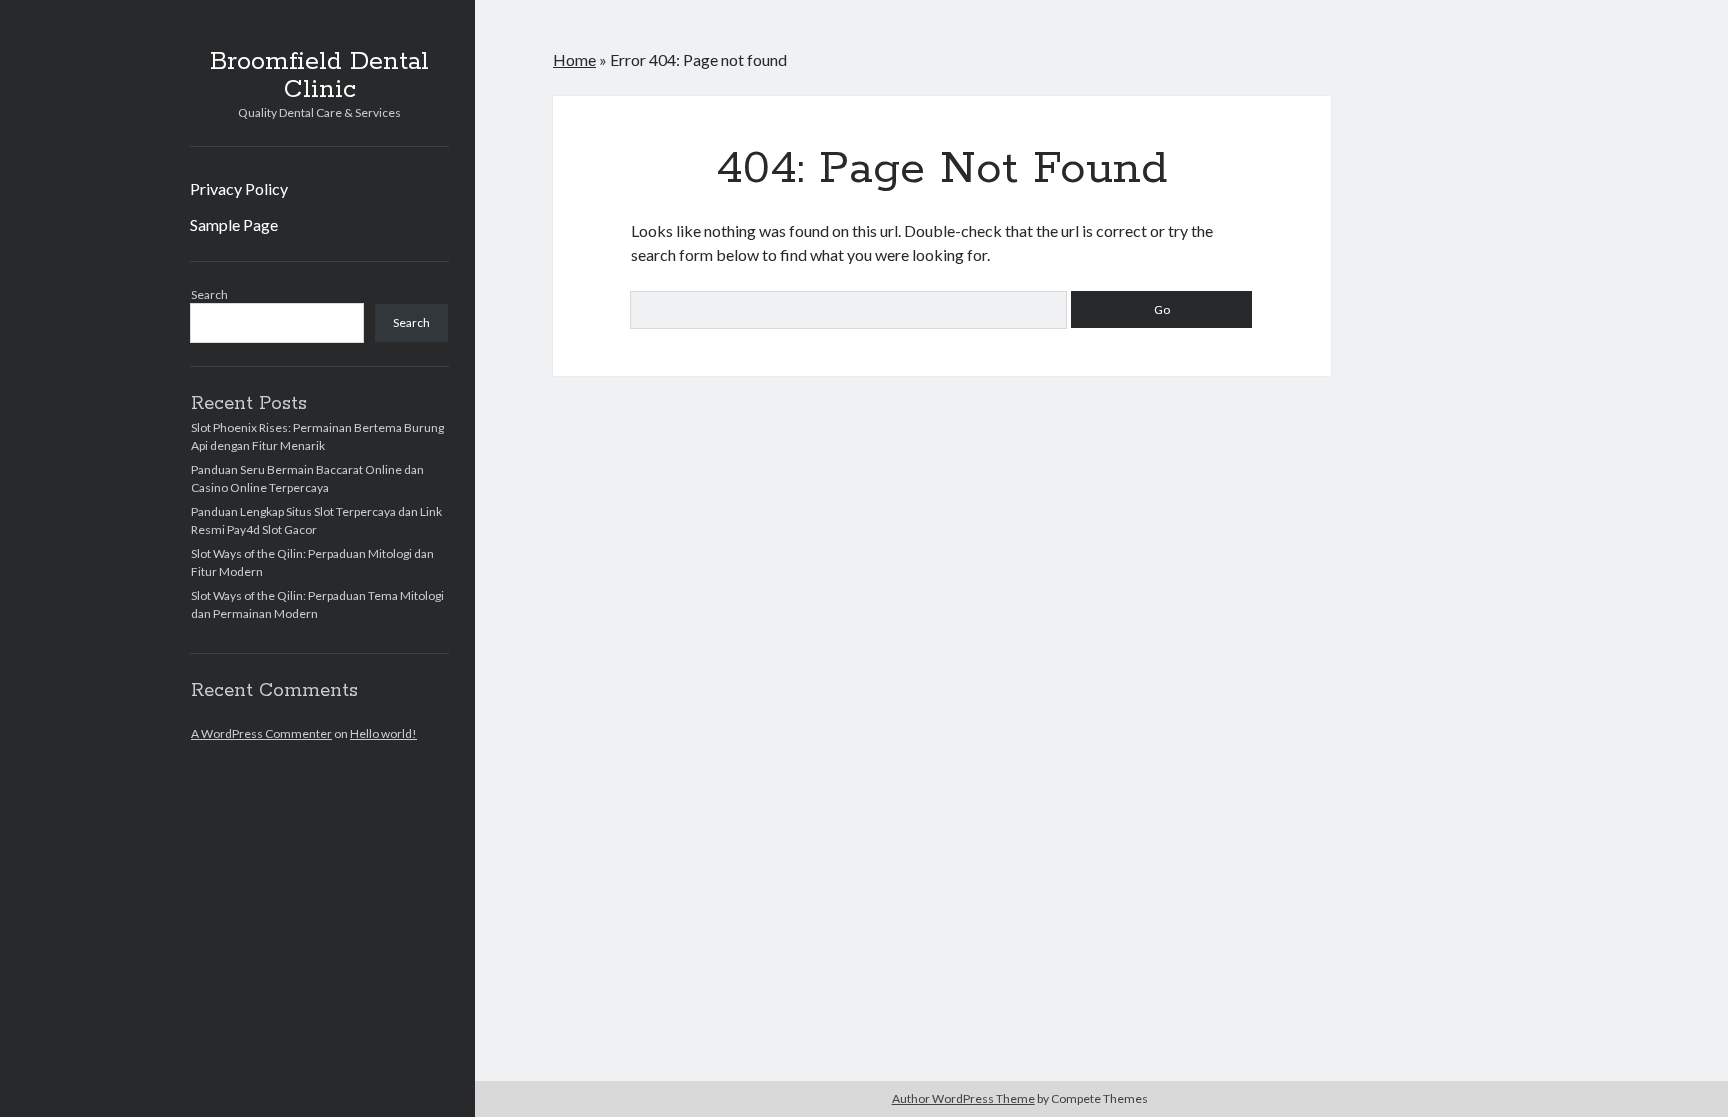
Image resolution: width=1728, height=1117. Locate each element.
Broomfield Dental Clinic (319, 76)
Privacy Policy (239, 188)
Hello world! (383, 733)
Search (209, 294)
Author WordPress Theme (963, 1098)
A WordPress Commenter (261, 733)
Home (574, 59)
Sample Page (234, 224)
